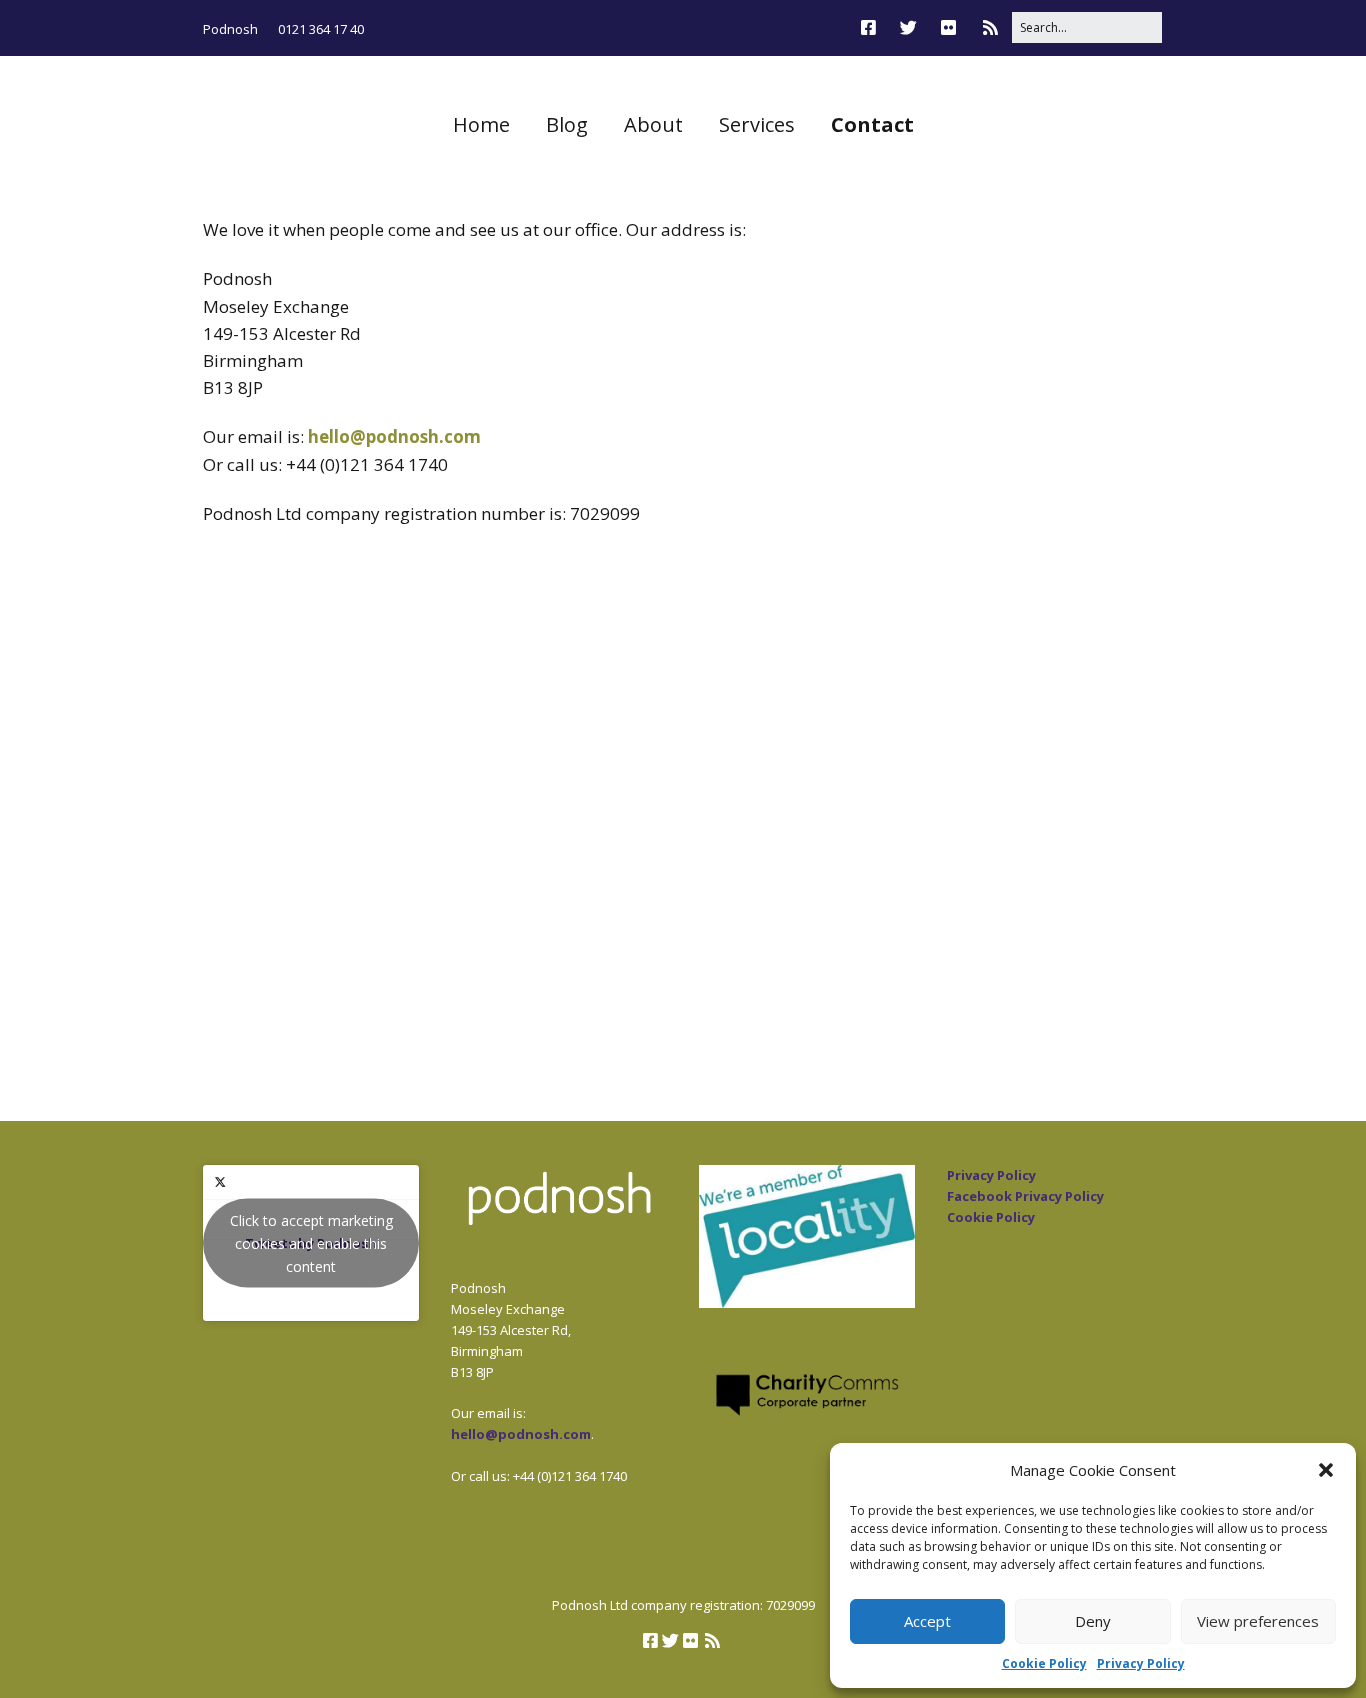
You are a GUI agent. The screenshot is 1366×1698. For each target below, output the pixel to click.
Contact (872, 124)
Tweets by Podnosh (311, 1242)
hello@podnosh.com (394, 436)
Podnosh (230, 29)
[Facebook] (873, 27)
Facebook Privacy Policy (1025, 1196)
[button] (1326, 1470)
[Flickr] (948, 27)
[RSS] (990, 27)
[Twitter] (908, 27)
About (653, 124)
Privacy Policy (1141, 1663)
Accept (927, 1621)
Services (757, 124)
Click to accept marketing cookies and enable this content (311, 1242)
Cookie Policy (1044, 1663)
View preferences (1258, 1621)
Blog (567, 124)
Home (481, 124)
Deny (1093, 1621)
